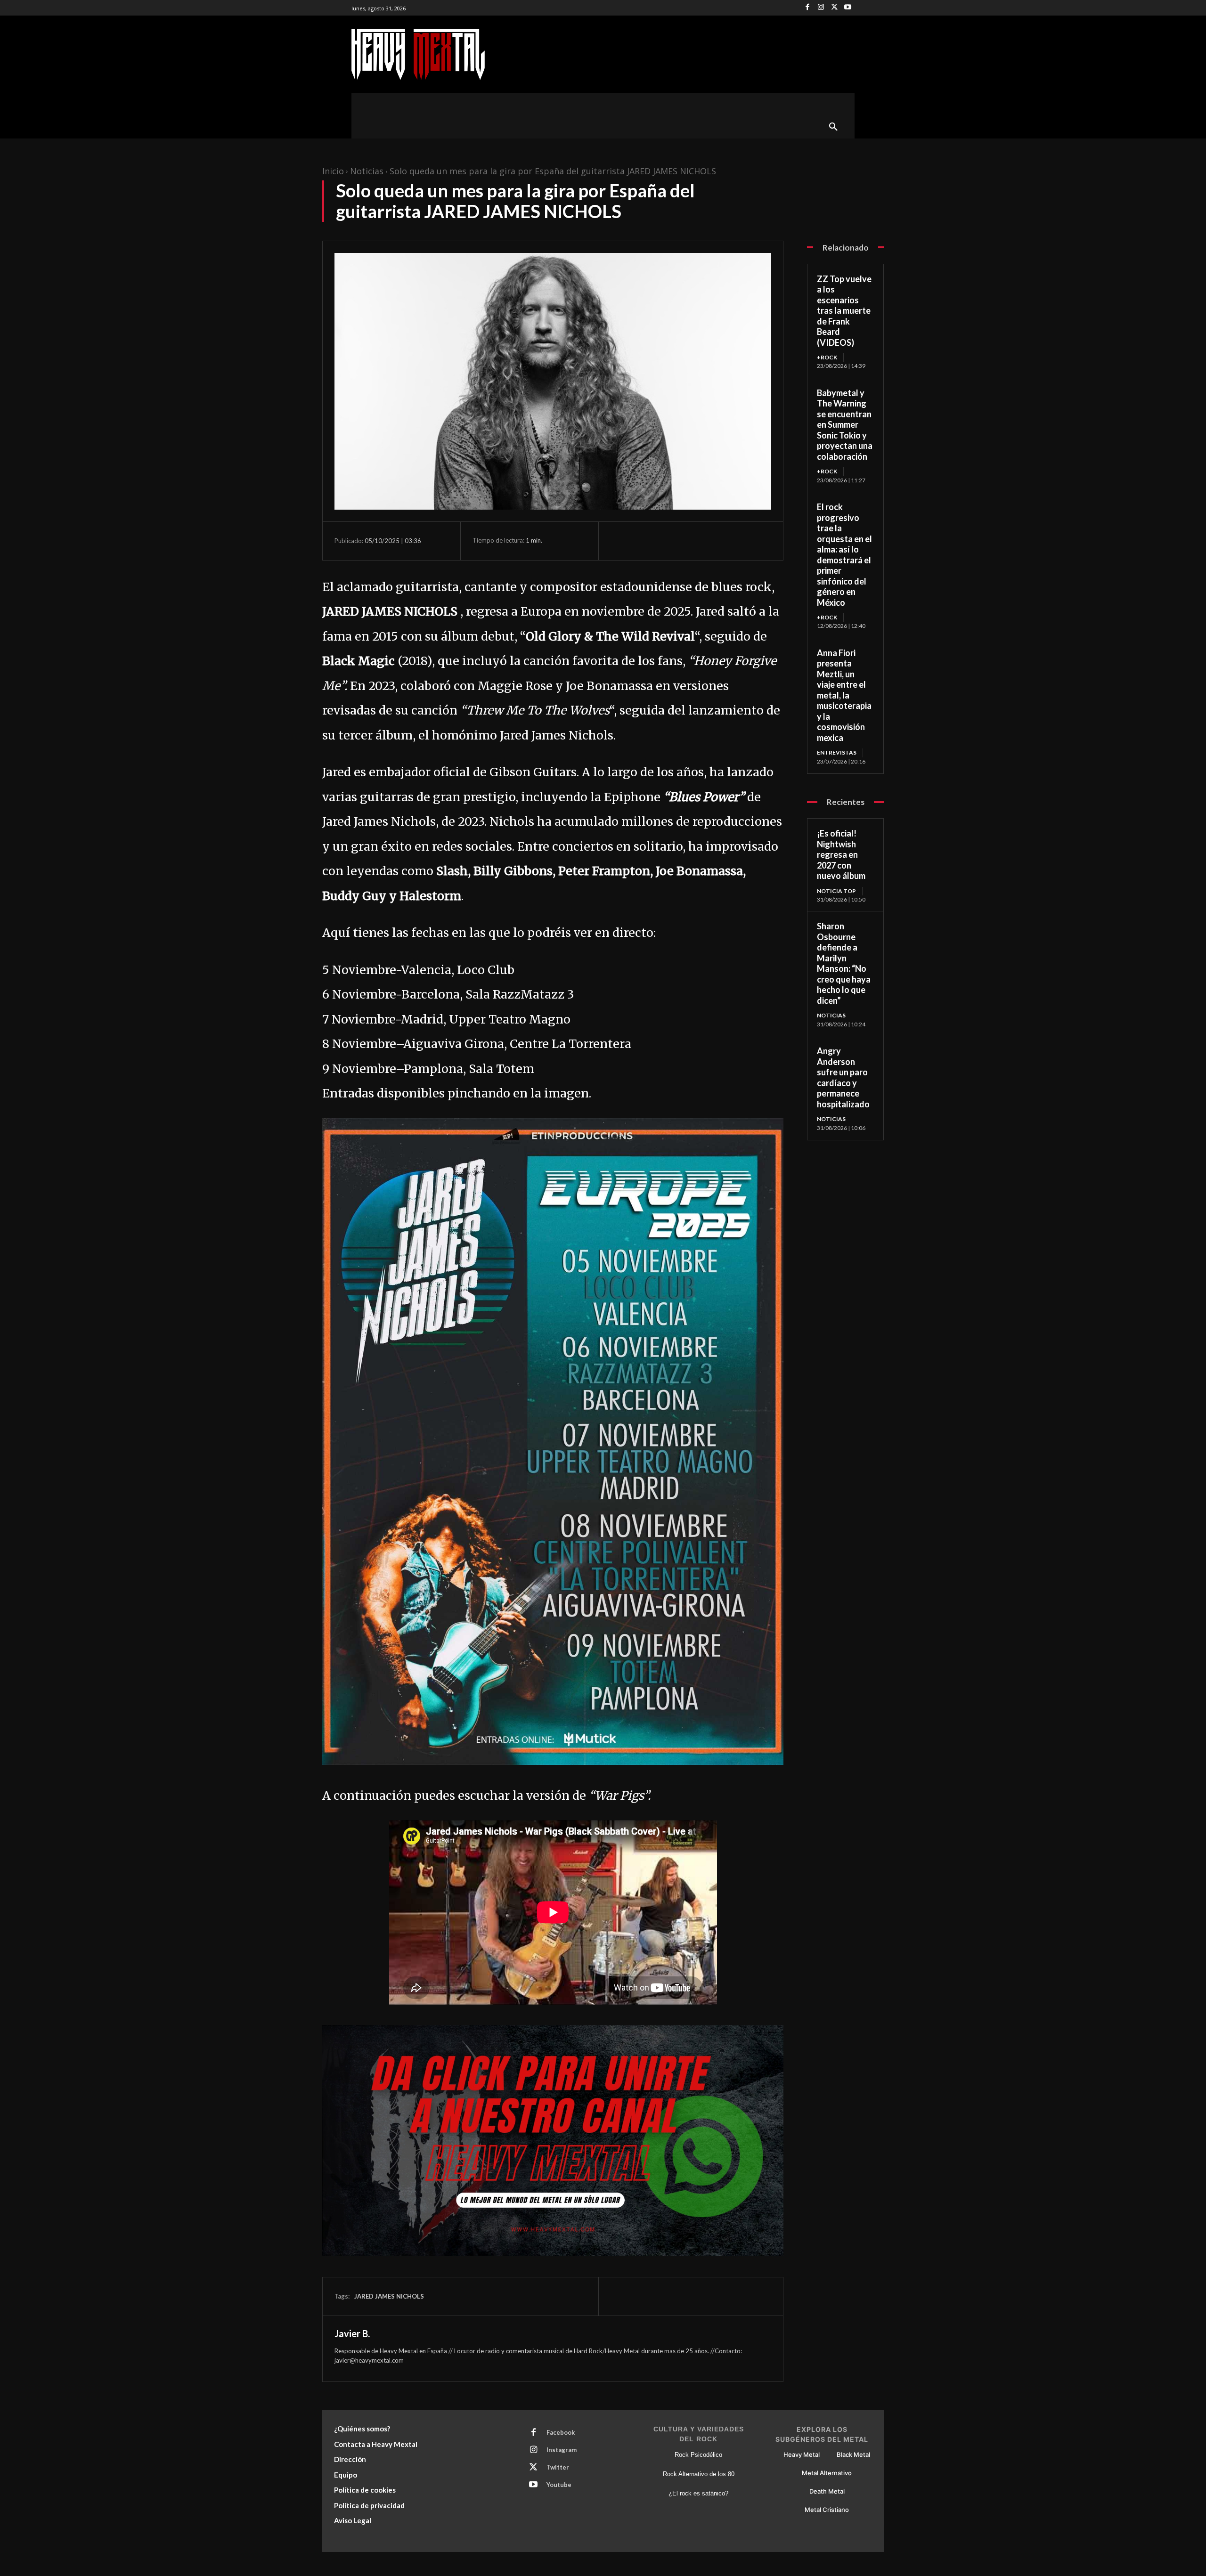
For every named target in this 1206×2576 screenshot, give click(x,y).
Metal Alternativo (827, 2473)
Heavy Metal (802, 2454)
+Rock (827, 357)
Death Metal (827, 2491)
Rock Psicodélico (698, 2455)
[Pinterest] (663, 541)
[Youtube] (848, 8)
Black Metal (853, 2454)
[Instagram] (821, 8)
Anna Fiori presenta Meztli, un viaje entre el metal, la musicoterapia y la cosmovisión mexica (844, 695)
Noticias (367, 171)
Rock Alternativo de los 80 (699, 2474)
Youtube (559, 2485)
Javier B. (352, 2333)
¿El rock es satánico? (698, 2493)
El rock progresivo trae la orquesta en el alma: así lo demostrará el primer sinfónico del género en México (844, 555)
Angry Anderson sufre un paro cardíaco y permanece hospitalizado (843, 1077)
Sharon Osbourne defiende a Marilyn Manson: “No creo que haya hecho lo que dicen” (844, 963)
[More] (707, 541)
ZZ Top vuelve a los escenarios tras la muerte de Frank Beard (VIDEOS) (844, 311)
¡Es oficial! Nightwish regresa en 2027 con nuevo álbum (841, 854)
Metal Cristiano (827, 2510)
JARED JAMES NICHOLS (389, 2296)
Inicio (333, 171)
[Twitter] (835, 8)
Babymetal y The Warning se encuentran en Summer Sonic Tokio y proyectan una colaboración (845, 425)
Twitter (558, 2467)
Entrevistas (837, 752)
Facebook (561, 2432)
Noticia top (836, 891)
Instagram (562, 2450)
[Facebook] (808, 8)
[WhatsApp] (685, 541)
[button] (833, 127)
